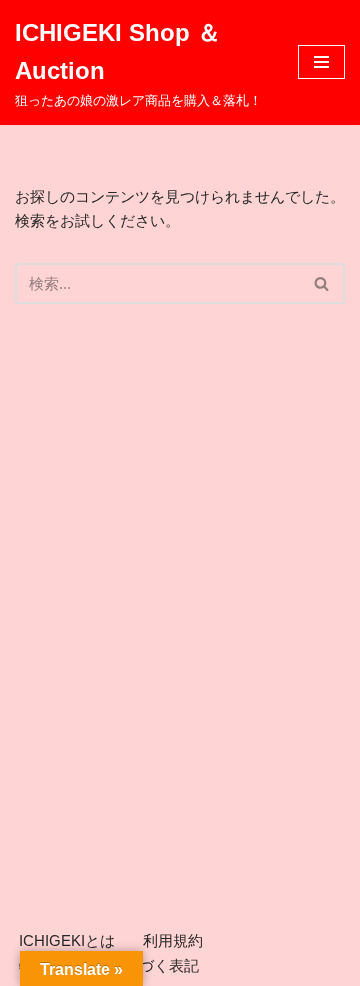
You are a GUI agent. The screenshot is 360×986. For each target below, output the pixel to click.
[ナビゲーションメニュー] (321, 62)
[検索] (322, 283)
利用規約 (173, 940)
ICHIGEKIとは (67, 940)
